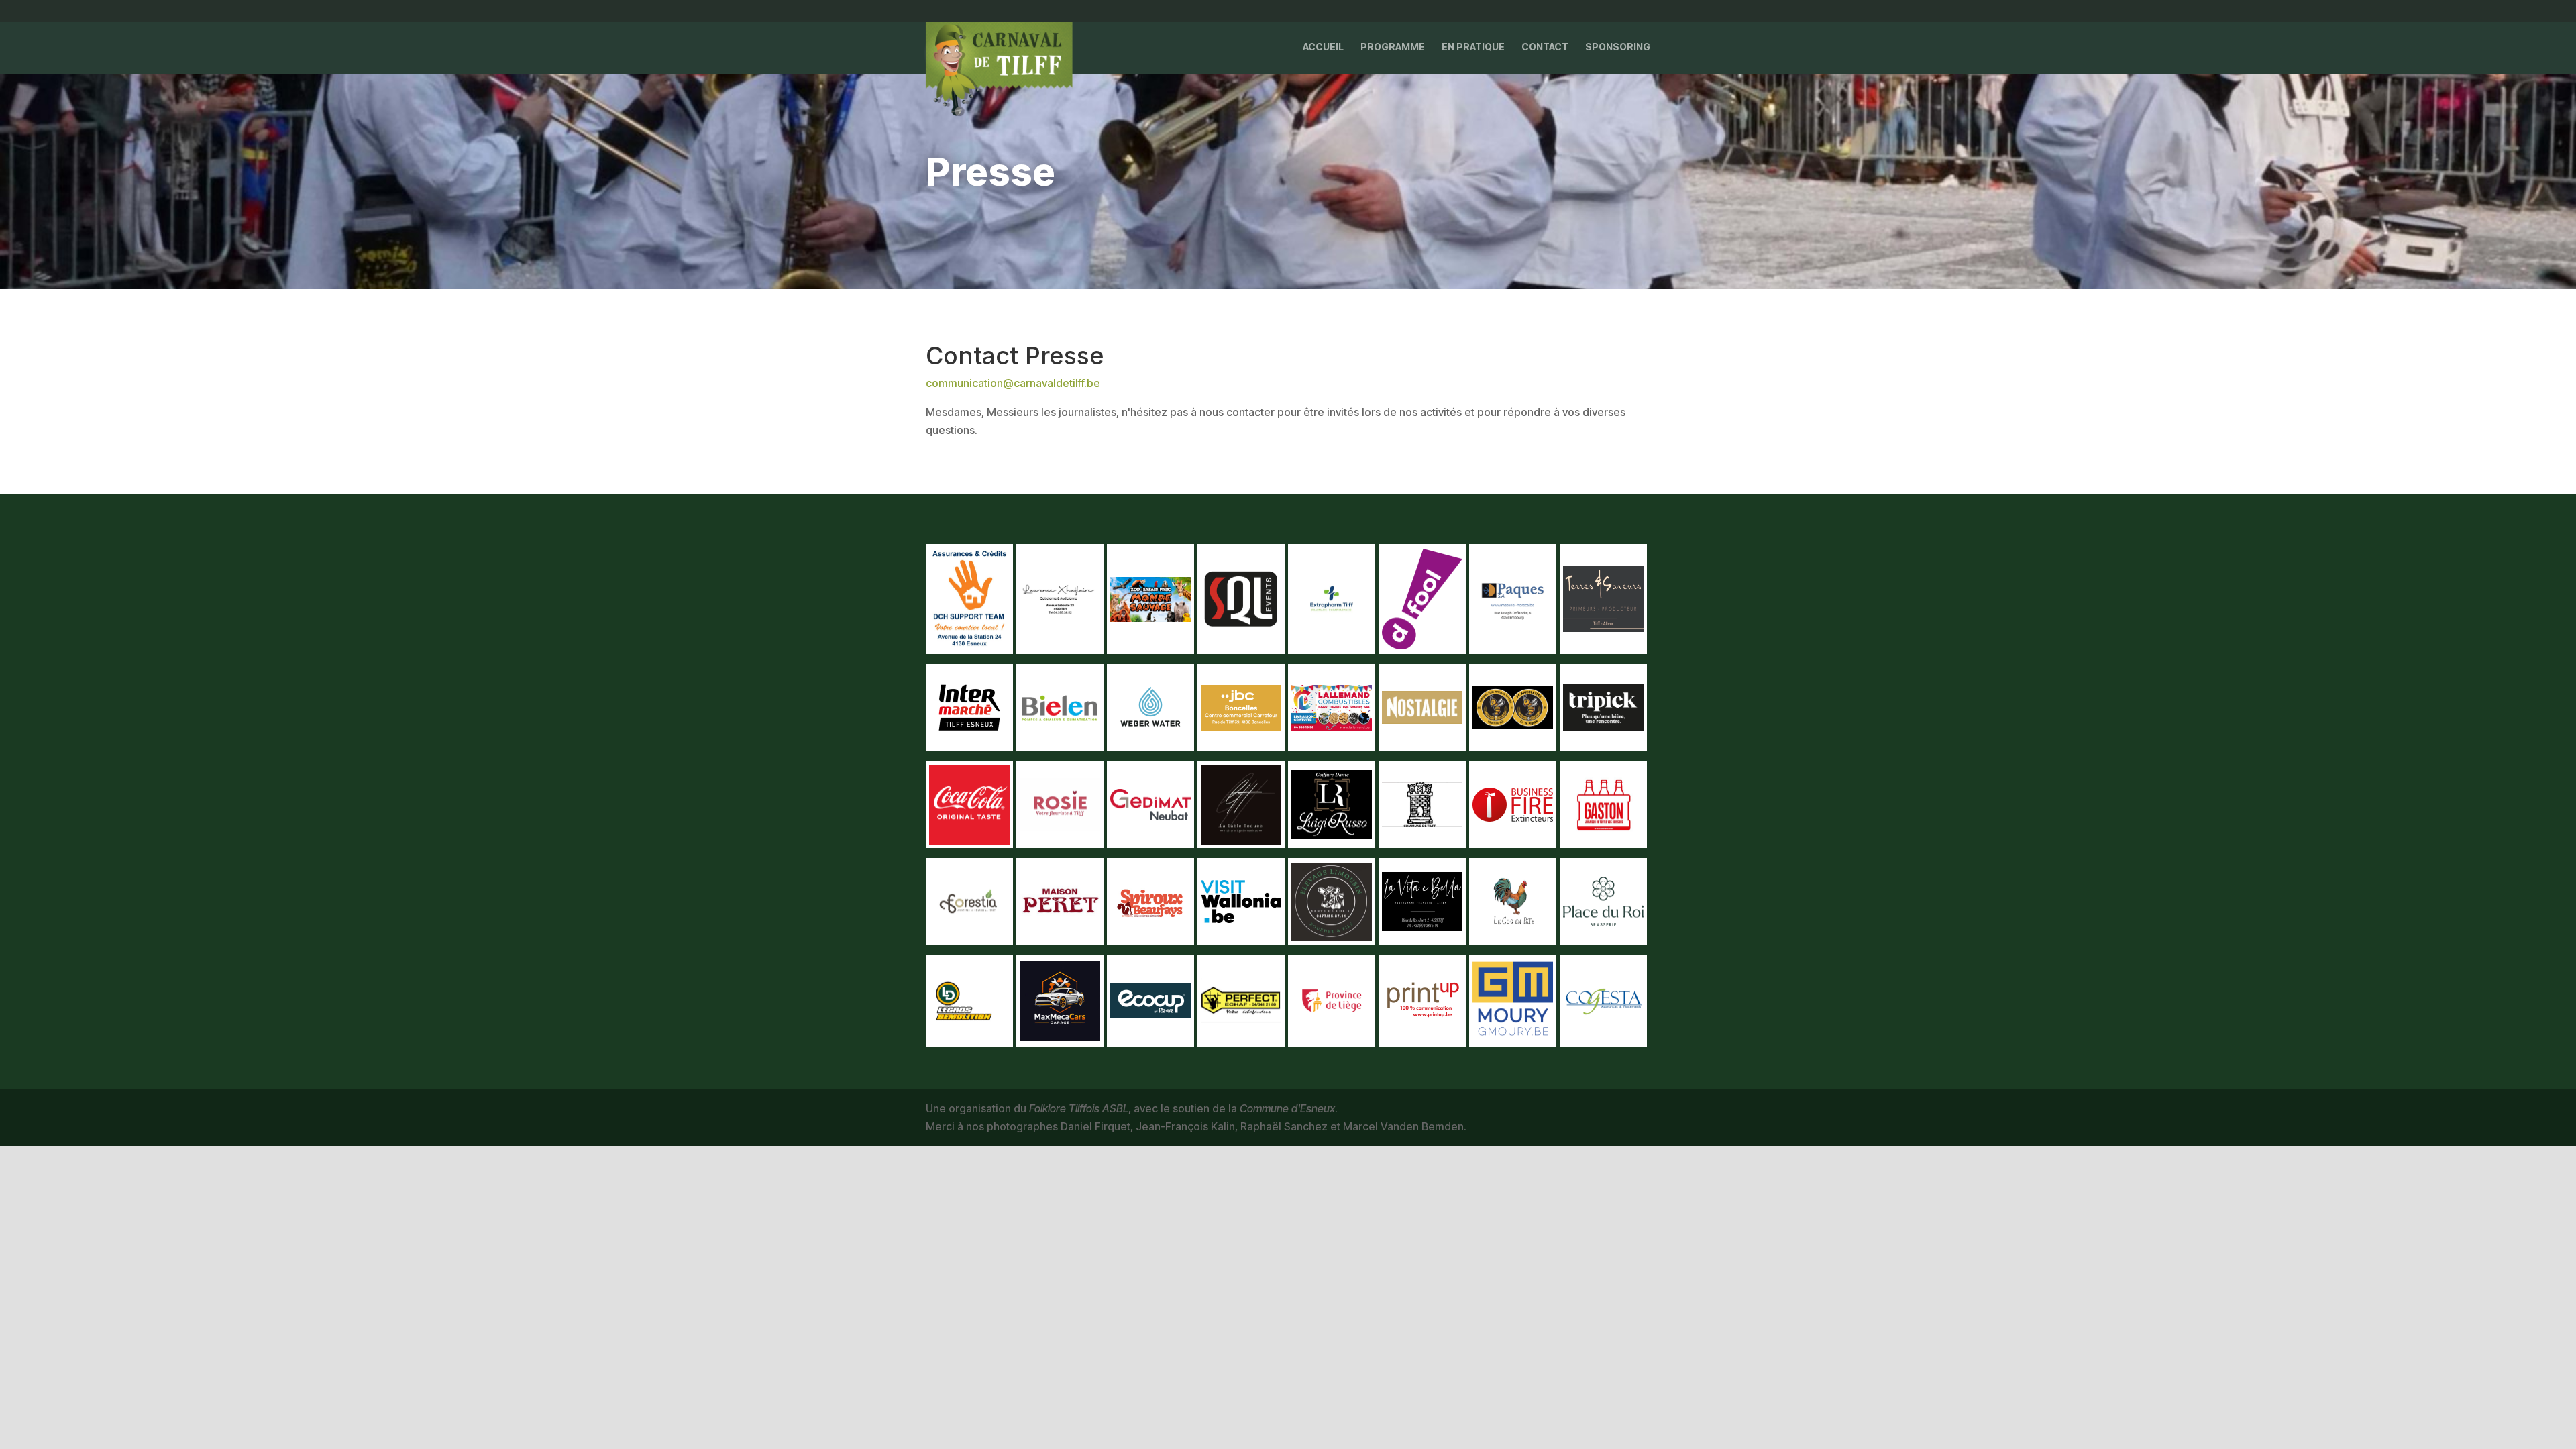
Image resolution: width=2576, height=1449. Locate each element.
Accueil (1323, 47)
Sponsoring (1618, 47)
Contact (1545, 47)
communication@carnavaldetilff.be (1013, 383)
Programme (1393, 47)
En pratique (1473, 47)
